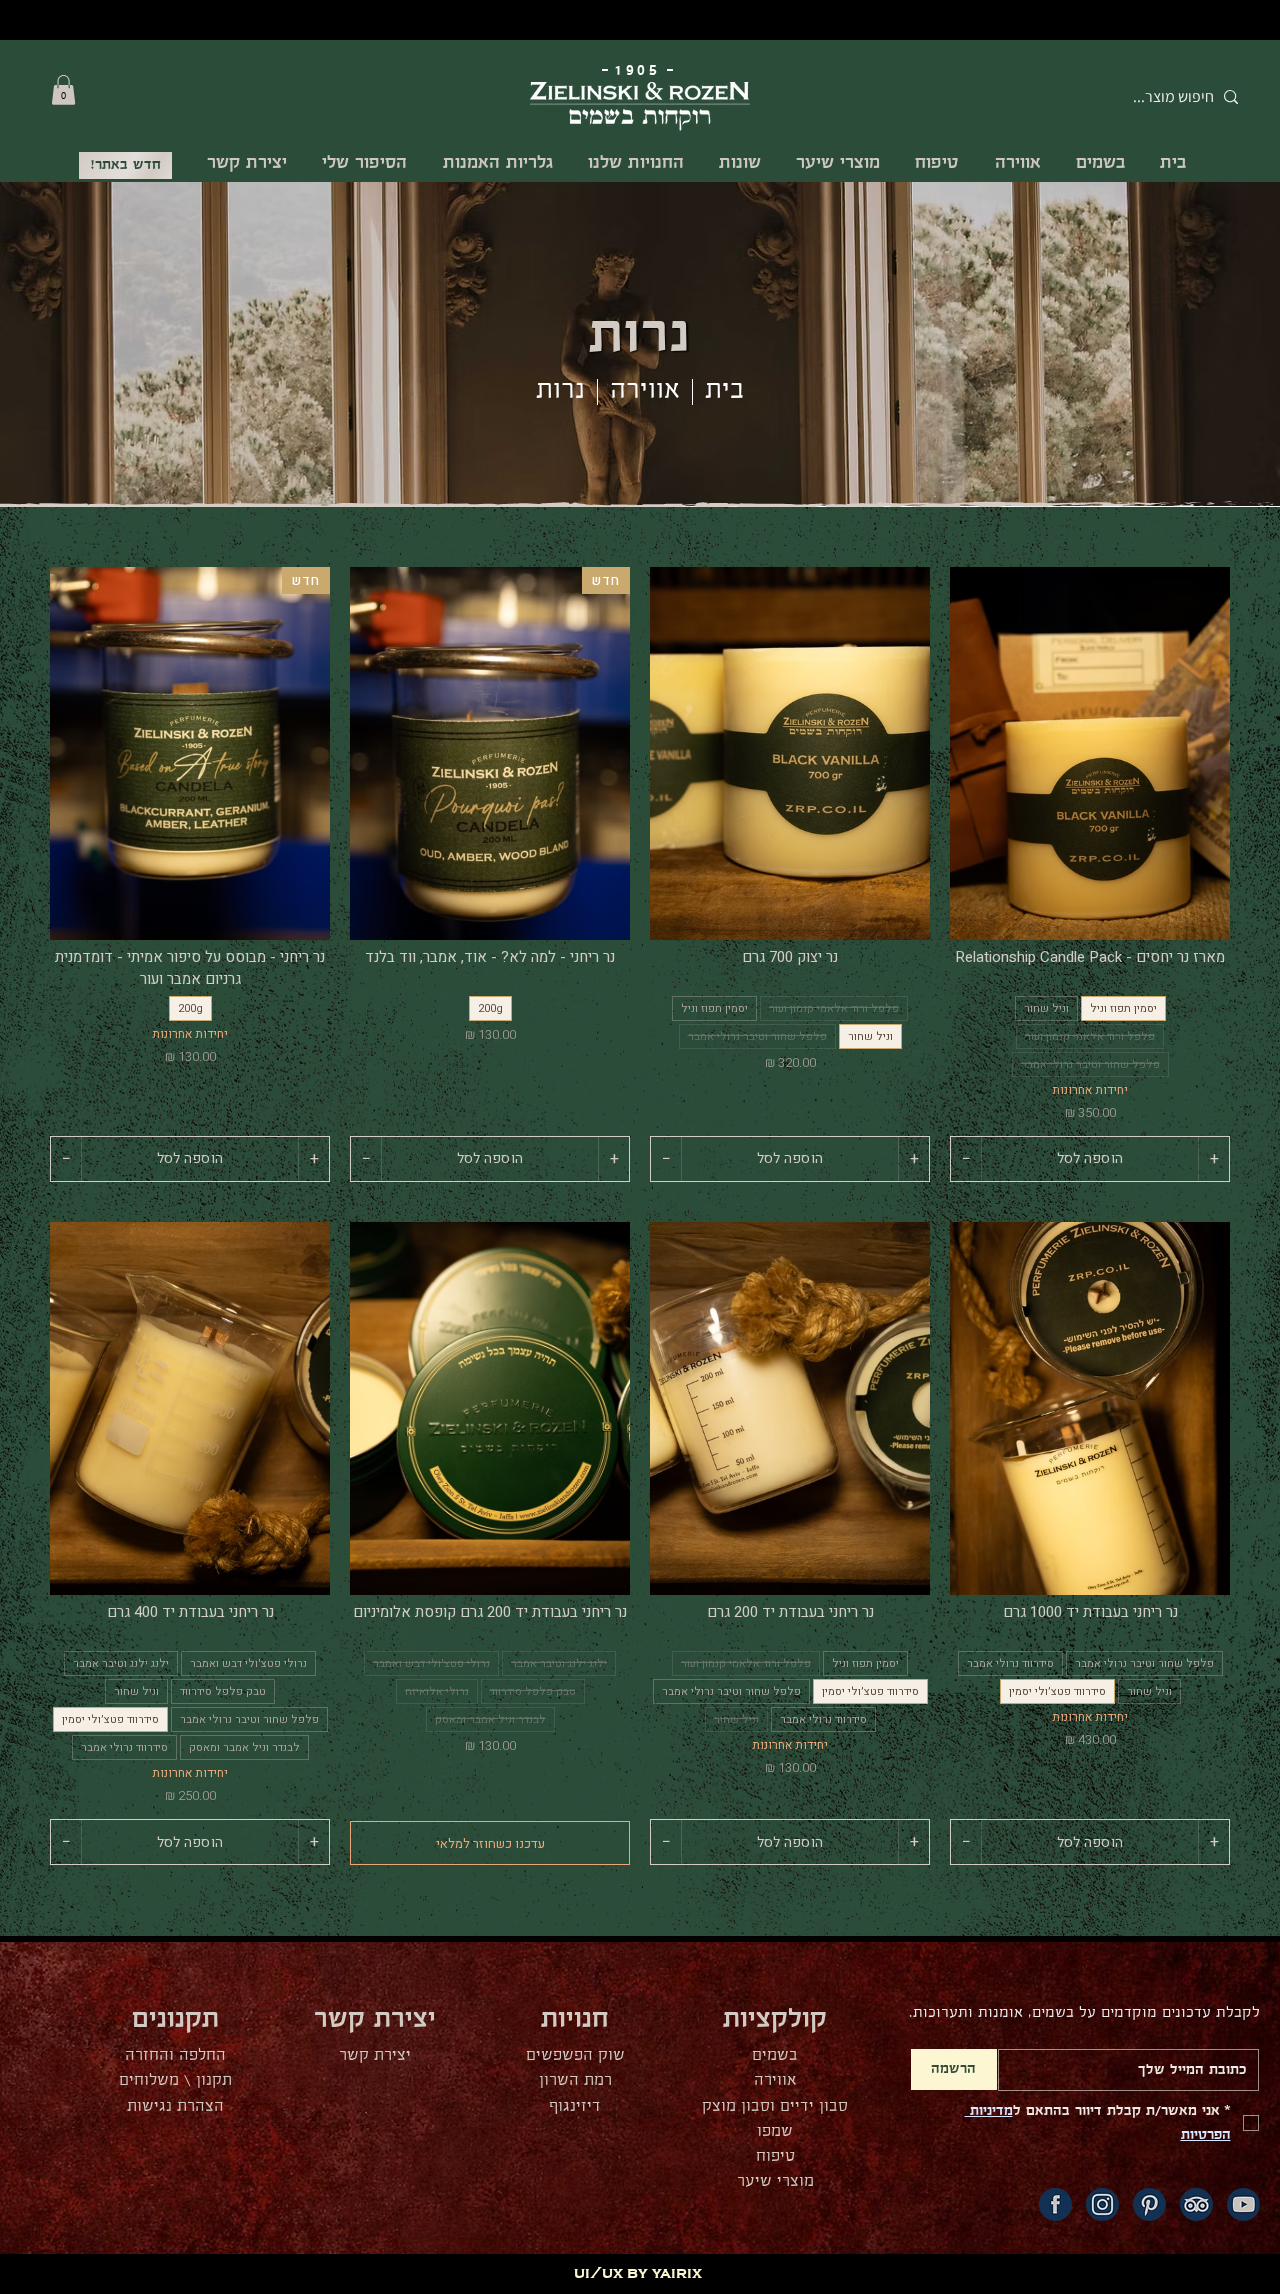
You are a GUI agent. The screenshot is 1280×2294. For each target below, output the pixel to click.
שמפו (775, 2131)
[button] (63, 90)
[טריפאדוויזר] (1196, 2204)
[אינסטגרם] (1102, 2204)
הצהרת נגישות (175, 2106)
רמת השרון (575, 2080)
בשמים (775, 2055)
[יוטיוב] (1243, 2204)
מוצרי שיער (775, 2181)
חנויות (575, 2019)
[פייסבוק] (1055, 2204)
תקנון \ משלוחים (175, 2080)
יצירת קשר (375, 2055)
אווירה (645, 390)
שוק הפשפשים (575, 2055)
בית (724, 390)
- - (639, 70)
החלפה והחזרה (175, 2055)
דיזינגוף (575, 2106)
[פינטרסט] (1149, 2204)
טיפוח (775, 2156)
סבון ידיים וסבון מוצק (775, 2106)
